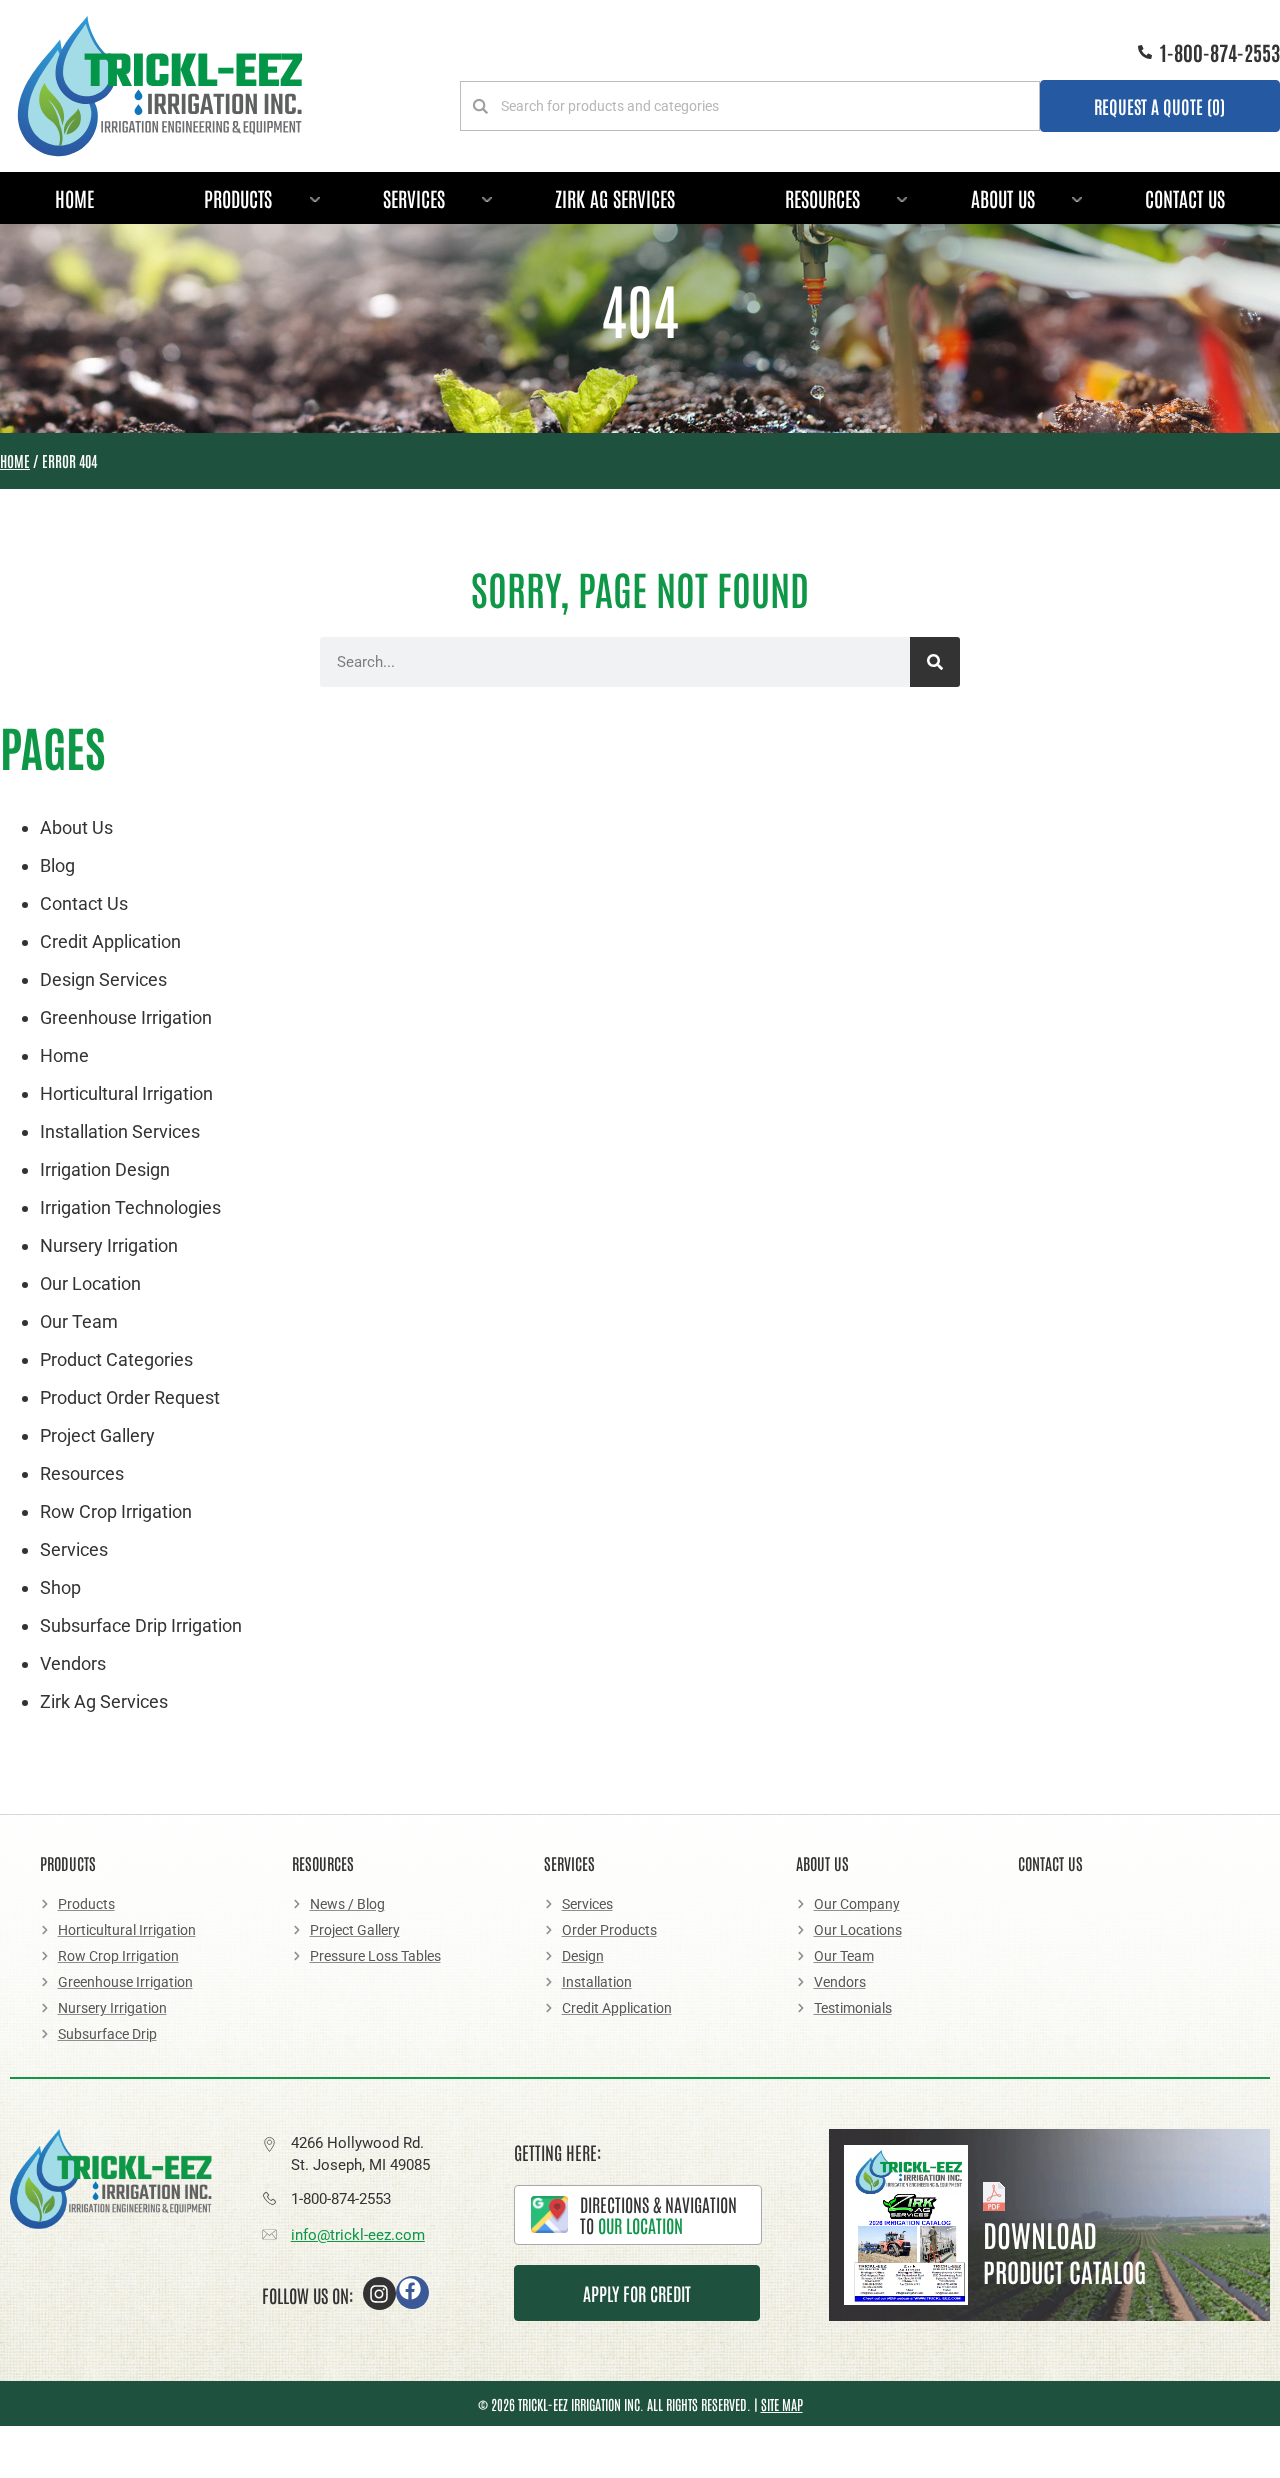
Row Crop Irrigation (116, 1511)
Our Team (79, 1321)
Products (238, 198)
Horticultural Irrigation (126, 1093)
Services (414, 198)
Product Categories (116, 1359)
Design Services (103, 979)
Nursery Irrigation (109, 1245)
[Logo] (160, 86)
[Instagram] (379, 2293)
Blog (57, 865)
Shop (60, 1587)
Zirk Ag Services (615, 198)
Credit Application (110, 941)
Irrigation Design (105, 1169)
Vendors (73, 1663)
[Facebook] (412, 2292)
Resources (822, 198)
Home (74, 198)
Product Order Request (130, 1397)
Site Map (782, 2404)
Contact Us (1185, 198)
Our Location (90, 1283)
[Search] (935, 662)
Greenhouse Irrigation (126, 1017)
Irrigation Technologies (130, 1207)
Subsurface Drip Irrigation (141, 1625)
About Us (1003, 198)
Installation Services (120, 1131)
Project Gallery (97, 1435)
